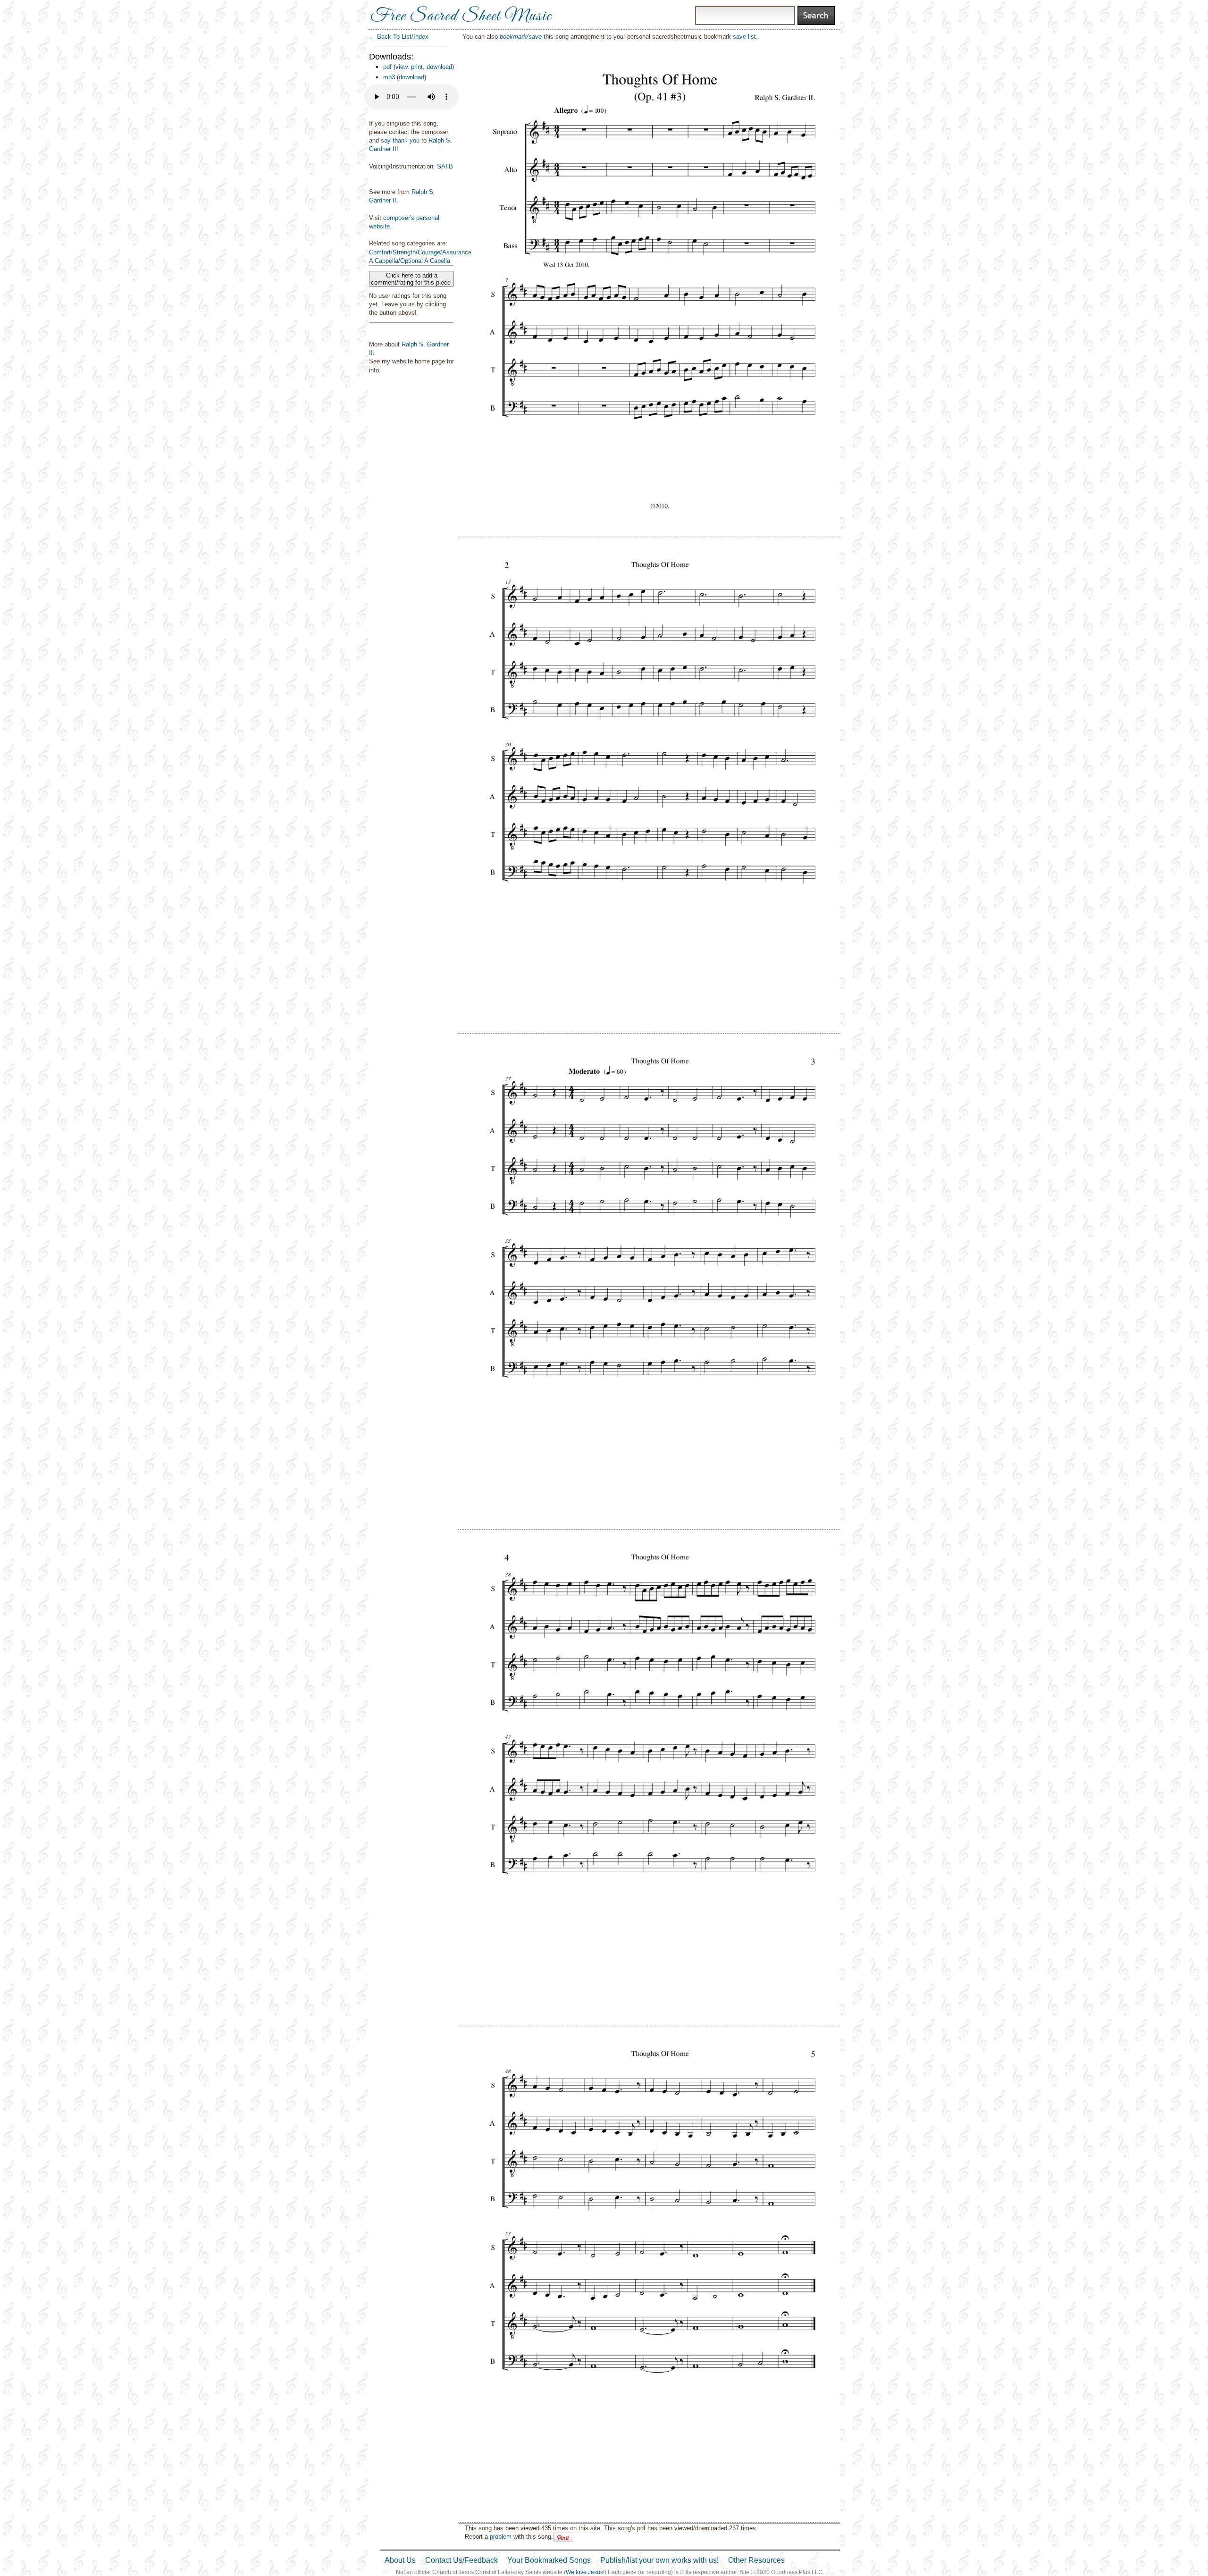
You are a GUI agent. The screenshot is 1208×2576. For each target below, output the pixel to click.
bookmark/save (521, 37)
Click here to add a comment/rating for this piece (412, 279)
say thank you (400, 140)
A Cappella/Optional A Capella (410, 261)
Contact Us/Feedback (461, 2560)
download (439, 67)
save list (744, 37)
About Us (400, 2560)
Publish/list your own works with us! (659, 2560)
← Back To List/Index (399, 37)
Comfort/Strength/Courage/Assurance (420, 252)
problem (501, 2537)
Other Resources (756, 2560)
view (401, 67)
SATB (445, 166)
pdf (387, 67)
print (417, 67)
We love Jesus (584, 2572)
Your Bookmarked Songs (549, 2560)
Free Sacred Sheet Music (461, 17)
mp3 (389, 77)
